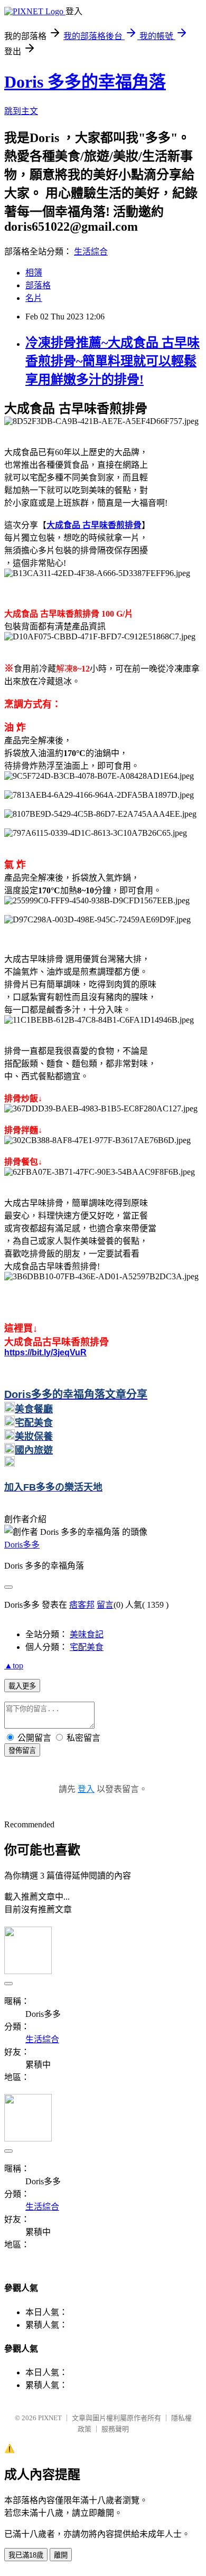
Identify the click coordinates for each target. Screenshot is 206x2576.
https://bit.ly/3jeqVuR (45, 1352)
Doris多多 (22, 1545)
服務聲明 (115, 2429)
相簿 (34, 273)
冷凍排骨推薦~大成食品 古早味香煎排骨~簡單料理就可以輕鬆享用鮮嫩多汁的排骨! (113, 361)
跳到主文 (21, 111)
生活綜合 (91, 252)
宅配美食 (87, 1647)
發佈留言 (22, 1751)
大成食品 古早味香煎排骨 (94, 525)
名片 (34, 298)
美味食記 (87, 1634)
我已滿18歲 (26, 2555)
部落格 (38, 285)
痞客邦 (82, 1605)
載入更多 (22, 1686)
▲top (14, 1666)
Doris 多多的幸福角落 (85, 82)
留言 (105, 1605)
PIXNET (50, 2418)
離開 (61, 2555)
